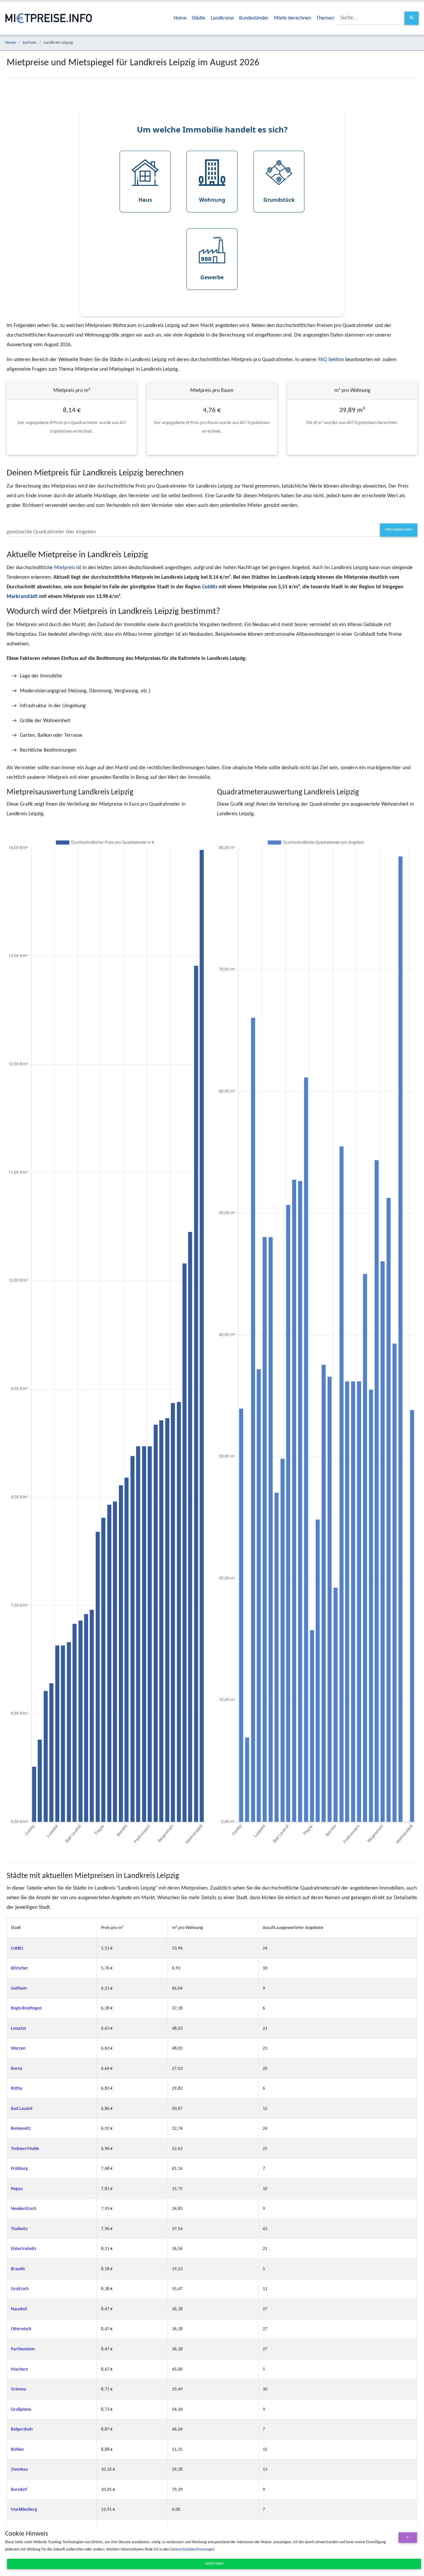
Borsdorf (19, 2490)
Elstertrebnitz (24, 2249)
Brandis (18, 2269)
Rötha (17, 2089)
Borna (17, 2069)
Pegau (17, 2189)
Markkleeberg (24, 2510)
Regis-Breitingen (26, 2008)
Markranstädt (22, 597)
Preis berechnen (399, 530)
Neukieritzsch (24, 2209)
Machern (19, 2369)
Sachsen (30, 43)
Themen (325, 18)
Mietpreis (64, 568)
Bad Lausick (22, 2109)
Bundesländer (254, 18)
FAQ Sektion (331, 360)
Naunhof (19, 2309)
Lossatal (18, 2029)
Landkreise (222, 18)
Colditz (210, 587)
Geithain (19, 1988)
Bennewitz (21, 2129)
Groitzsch (20, 2289)
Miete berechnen (292, 18)
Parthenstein (23, 2349)
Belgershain (22, 2429)
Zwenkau (19, 2469)
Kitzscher (19, 1968)
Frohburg (19, 2169)
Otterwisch (21, 2329)
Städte (199, 18)
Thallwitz (19, 2229)
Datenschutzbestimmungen (192, 2549)
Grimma (19, 2389)
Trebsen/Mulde (25, 2149)
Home (180, 18)
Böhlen (17, 2450)
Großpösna (21, 2410)
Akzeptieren (214, 2564)
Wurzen (18, 2048)
